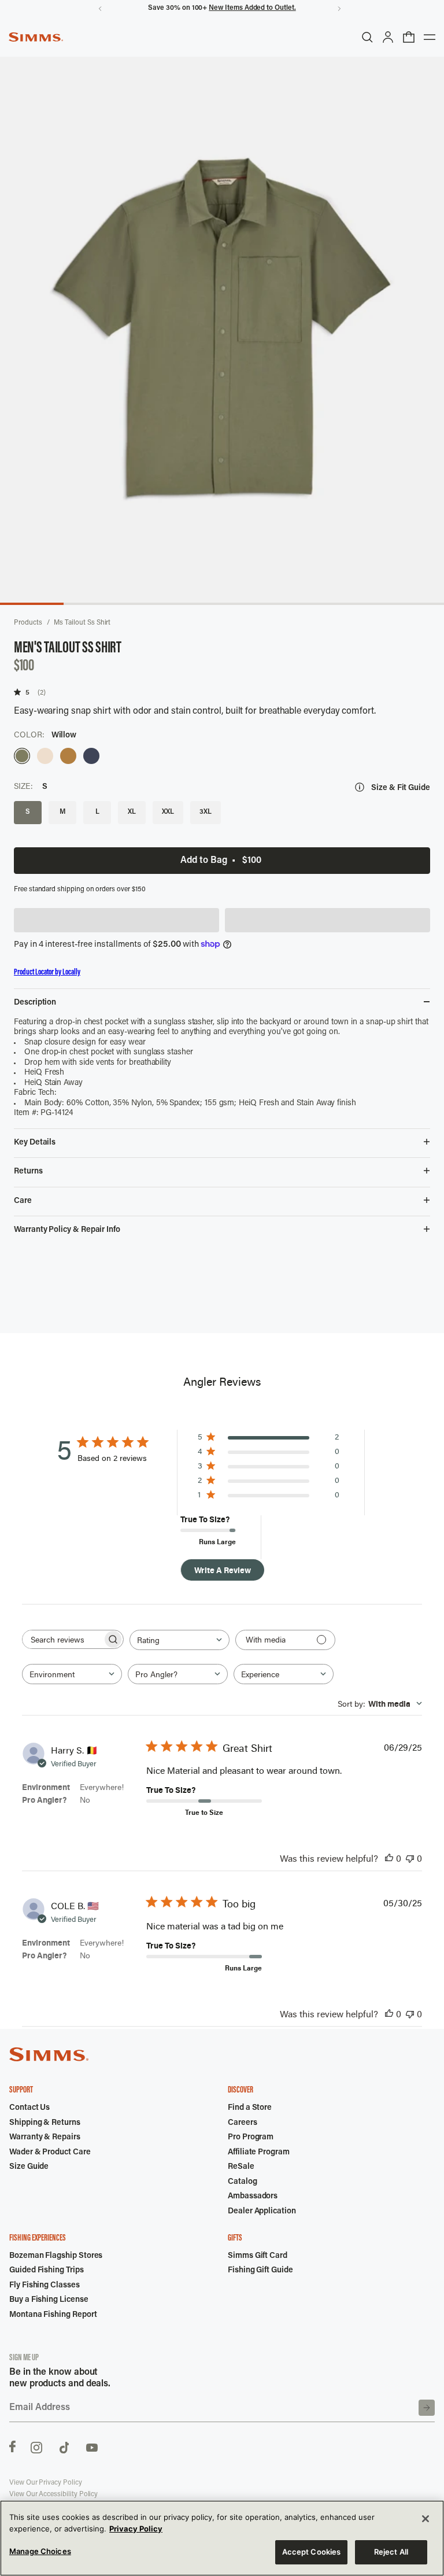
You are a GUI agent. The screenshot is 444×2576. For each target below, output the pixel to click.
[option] (22, 756)
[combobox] (180, 1640)
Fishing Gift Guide (260, 2271)
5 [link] (27, 692)
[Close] (425, 2519)
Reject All (391, 2552)
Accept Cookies (312, 2552)
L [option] (97, 812)
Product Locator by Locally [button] (47, 973)
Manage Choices (40, 2551)
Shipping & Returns (45, 2123)
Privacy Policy (136, 2529)
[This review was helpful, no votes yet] (389, 1858)
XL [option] (132, 812)
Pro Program (251, 2138)
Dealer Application (262, 2212)
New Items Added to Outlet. (252, 8)
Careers (243, 2123)
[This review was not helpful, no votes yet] (410, 1858)
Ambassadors (253, 2197)
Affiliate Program (259, 2153)
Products (28, 623)
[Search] (367, 37)
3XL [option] (206, 812)
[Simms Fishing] (36, 37)
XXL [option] (168, 812)
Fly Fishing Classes (45, 2286)
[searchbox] (62, 1639)
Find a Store (250, 2108)
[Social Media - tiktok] (64, 2446)
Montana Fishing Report (53, 2315)
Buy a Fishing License (49, 2300)
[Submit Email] (427, 2408)
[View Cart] (409, 37)
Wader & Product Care (50, 2153)
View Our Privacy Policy (46, 2483)
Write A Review (223, 1570)
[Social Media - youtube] (92, 2446)
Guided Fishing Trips (47, 2271)
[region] (222, 2538)
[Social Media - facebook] (12, 2446)
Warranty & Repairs (45, 2138)
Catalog (243, 2182)
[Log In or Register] (388, 37)
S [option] (28, 812)
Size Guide (29, 2167)
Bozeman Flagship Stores (56, 2256)
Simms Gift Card (258, 2256)
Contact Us (29, 2108)
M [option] (63, 812)
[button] (116, 920)
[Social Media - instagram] (36, 2446)
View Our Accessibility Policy (53, 2494)
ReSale (241, 2167)
